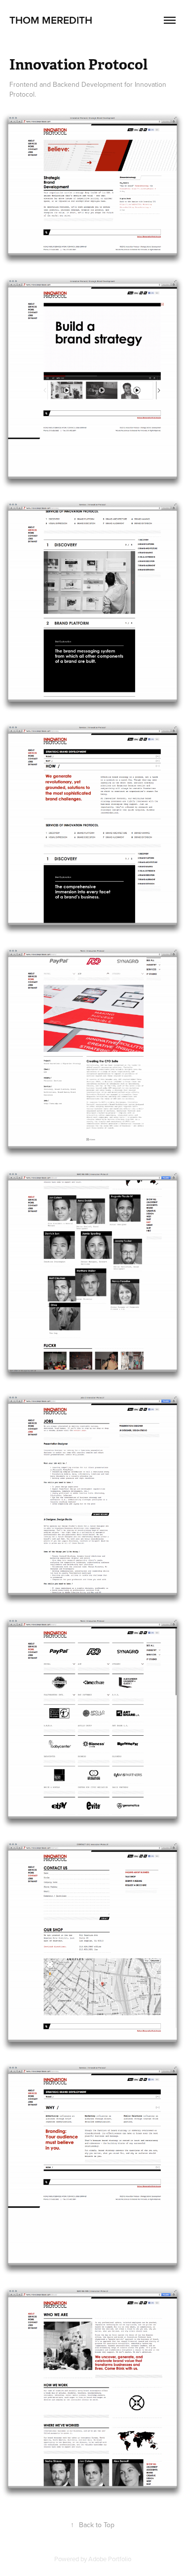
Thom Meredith (51, 20)
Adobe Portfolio (110, 2559)
